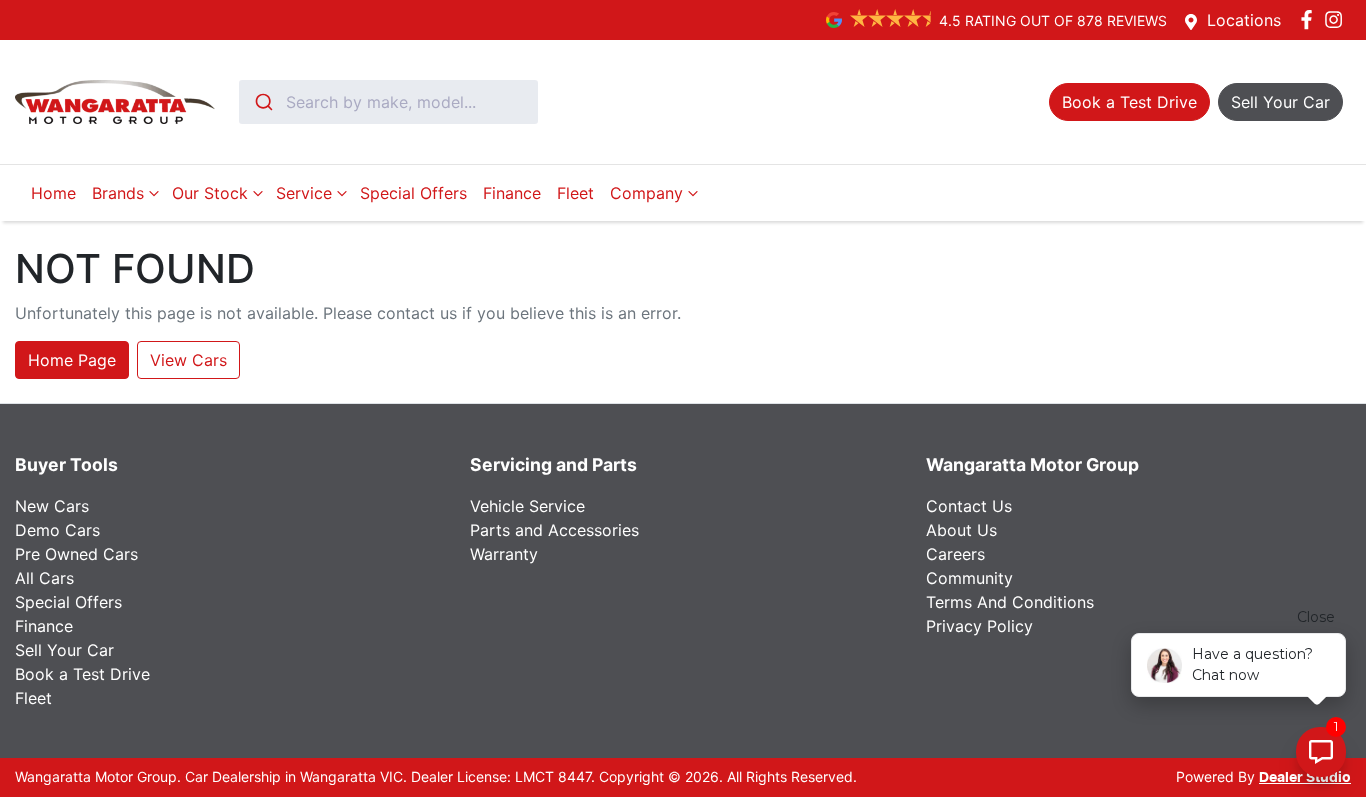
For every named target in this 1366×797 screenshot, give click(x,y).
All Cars (44, 578)
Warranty (504, 554)
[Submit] (262, 102)
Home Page (72, 360)
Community (969, 578)
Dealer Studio (1305, 778)
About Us (961, 530)
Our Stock (210, 193)
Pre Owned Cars (76, 554)
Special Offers (413, 193)
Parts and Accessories (554, 530)
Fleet (575, 193)
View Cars (188, 360)
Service (304, 193)
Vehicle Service (527, 506)
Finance (512, 193)
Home (53, 193)
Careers (955, 554)
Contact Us (969, 506)
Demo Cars (57, 530)
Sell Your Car (64, 650)
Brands (118, 193)
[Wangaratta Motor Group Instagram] (1337, 19)
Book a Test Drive (82, 674)
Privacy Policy (979, 626)
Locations (1244, 20)
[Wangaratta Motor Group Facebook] (1310, 19)
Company (646, 193)
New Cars (52, 506)
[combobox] (388, 102)
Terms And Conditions (1010, 602)
